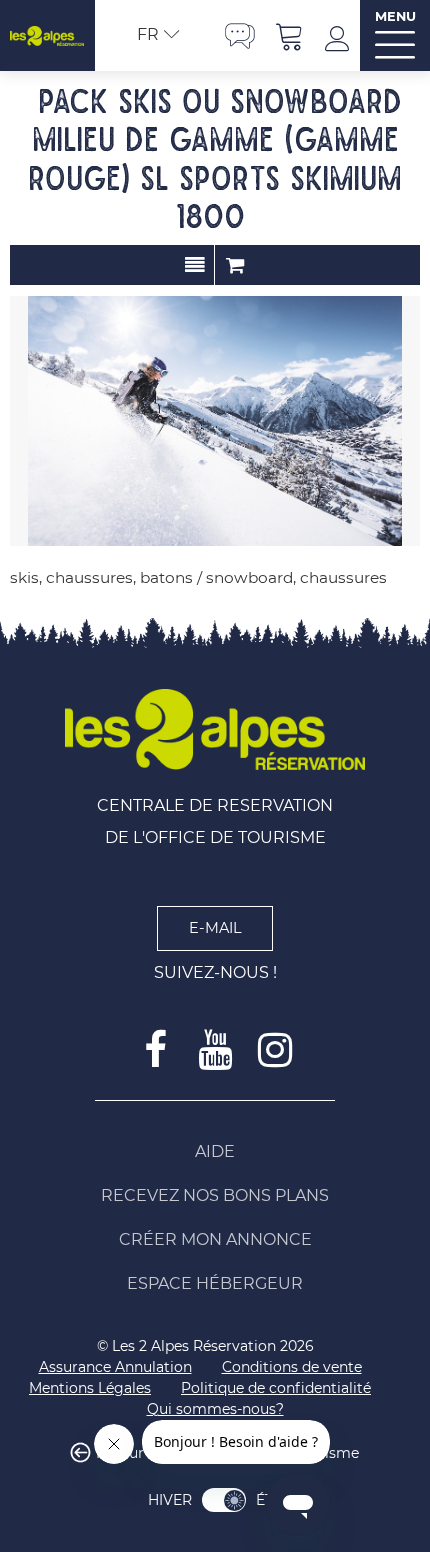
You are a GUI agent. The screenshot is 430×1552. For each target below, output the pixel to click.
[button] (290, 35)
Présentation (194, 265)
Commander (235, 265)
